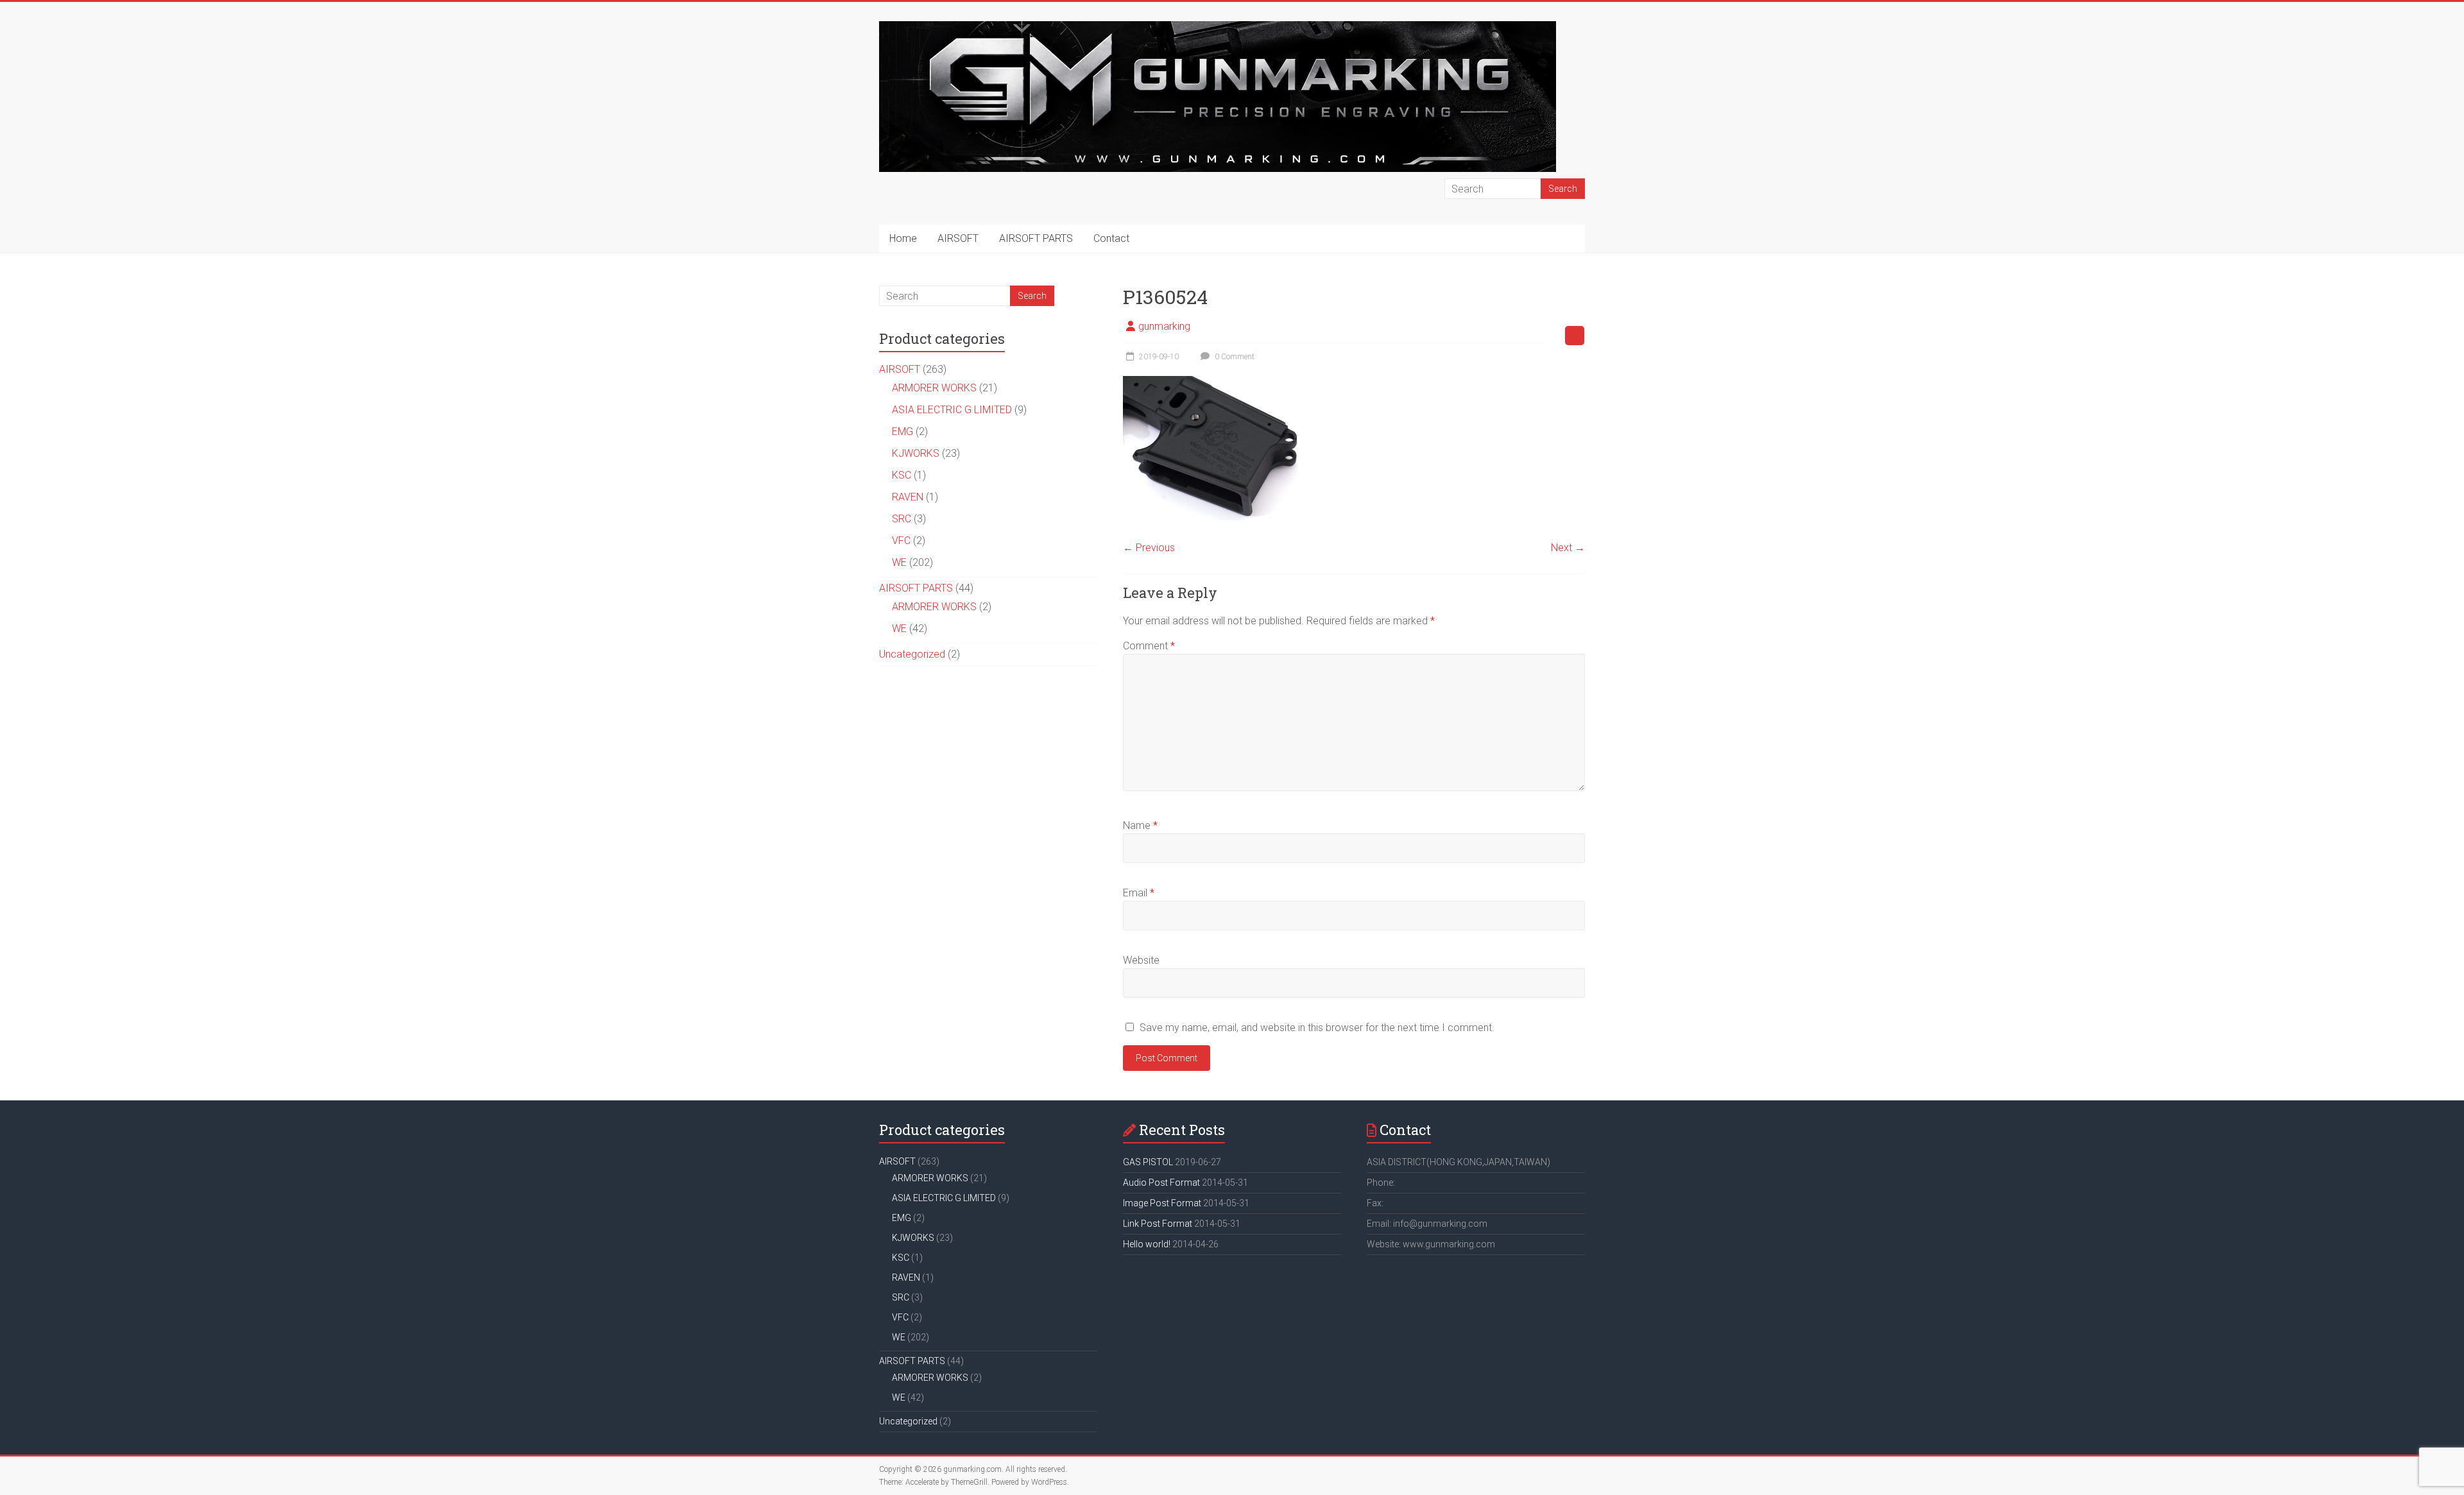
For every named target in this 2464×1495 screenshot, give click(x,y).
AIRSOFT (958, 238)
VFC (901, 541)
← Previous (1149, 548)
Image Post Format (1162, 1203)
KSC (902, 475)
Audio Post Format (1161, 1183)
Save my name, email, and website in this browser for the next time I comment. (1317, 1028)
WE (899, 562)
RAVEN (908, 497)
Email (1139, 893)
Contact (1111, 238)
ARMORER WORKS (934, 388)
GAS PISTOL (1148, 1162)
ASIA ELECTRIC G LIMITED (952, 410)
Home (903, 238)
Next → (1568, 548)
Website (1141, 960)
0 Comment (1234, 357)
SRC (902, 519)
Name (1140, 825)
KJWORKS (916, 453)
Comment (1149, 646)
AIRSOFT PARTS (1036, 238)
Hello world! (1147, 1244)
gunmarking (1164, 326)
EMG (903, 431)
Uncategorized (912, 654)
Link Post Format (1158, 1224)
